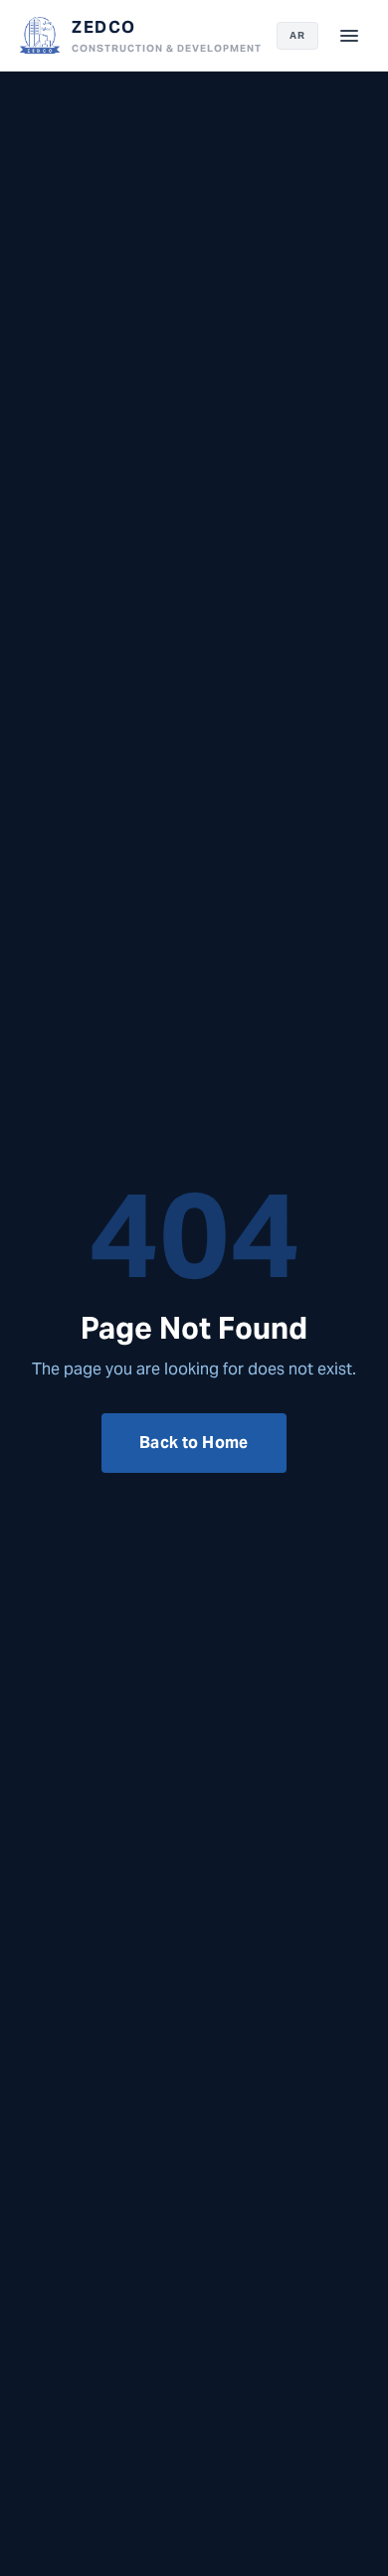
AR (297, 35)
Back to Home (194, 1443)
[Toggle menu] (349, 36)
